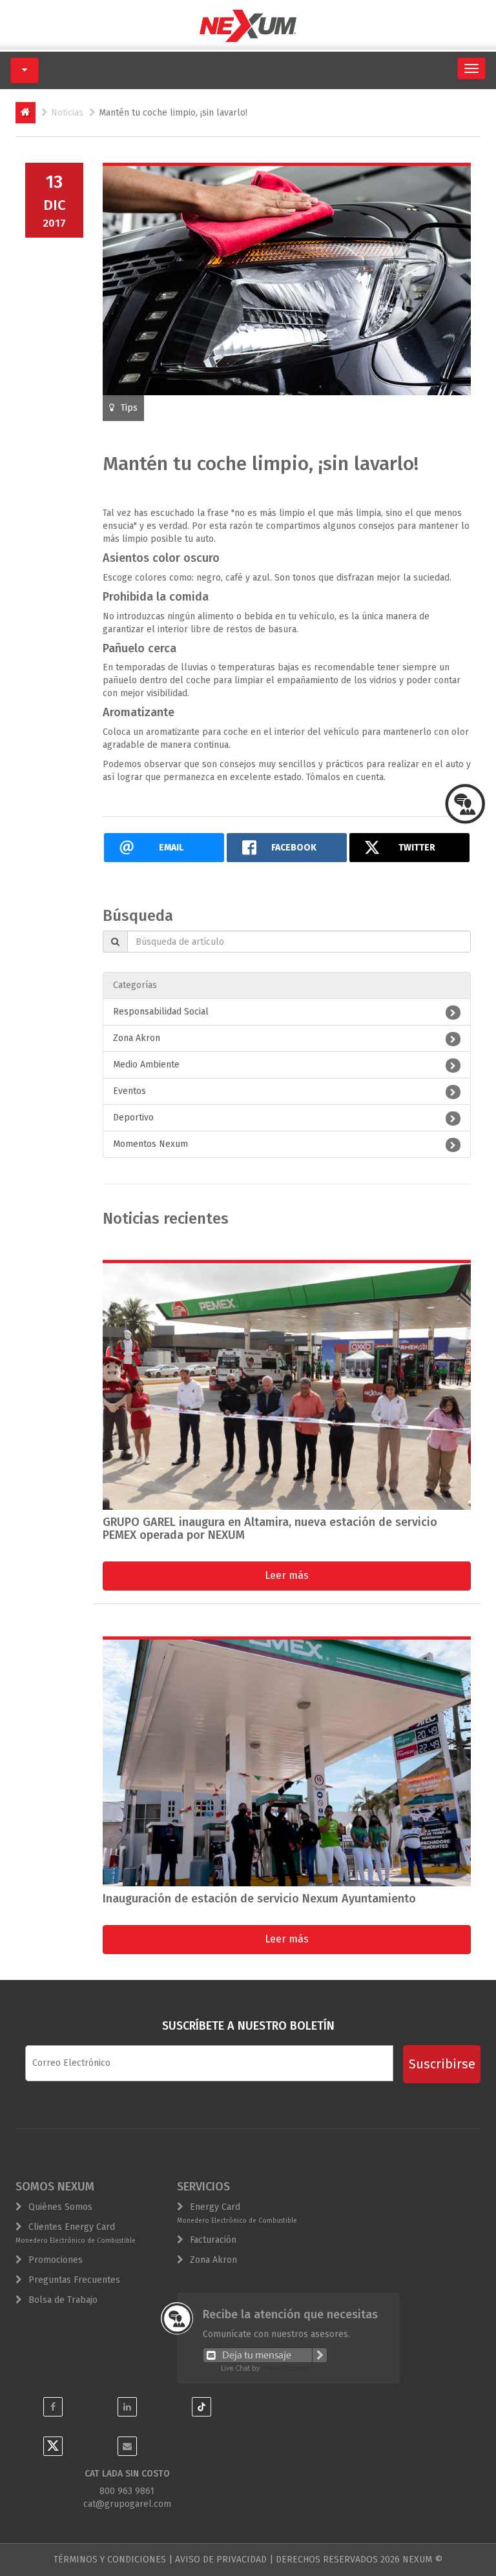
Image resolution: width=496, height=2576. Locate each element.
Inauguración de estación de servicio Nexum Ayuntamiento (259, 1899)
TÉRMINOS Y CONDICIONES (110, 2560)
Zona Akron (137, 1038)
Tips (129, 408)
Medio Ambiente (146, 1065)
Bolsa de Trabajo (63, 2300)
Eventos (129, 1091)
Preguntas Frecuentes (74, 2280)
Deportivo (133, 1118)
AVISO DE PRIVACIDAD (221, 2560)
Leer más (287, 1575)
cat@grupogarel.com (127, 2504)
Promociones (56, 2260)
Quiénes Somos (60, 2207)
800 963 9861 (127, 2491)
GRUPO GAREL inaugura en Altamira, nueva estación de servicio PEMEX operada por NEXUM (270, 1529)
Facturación (213, 2240)
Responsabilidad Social (161, 1012)
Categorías (135, 985)
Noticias (67, 113)
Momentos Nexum (150, 1144)
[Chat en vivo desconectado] (265, 2354)
